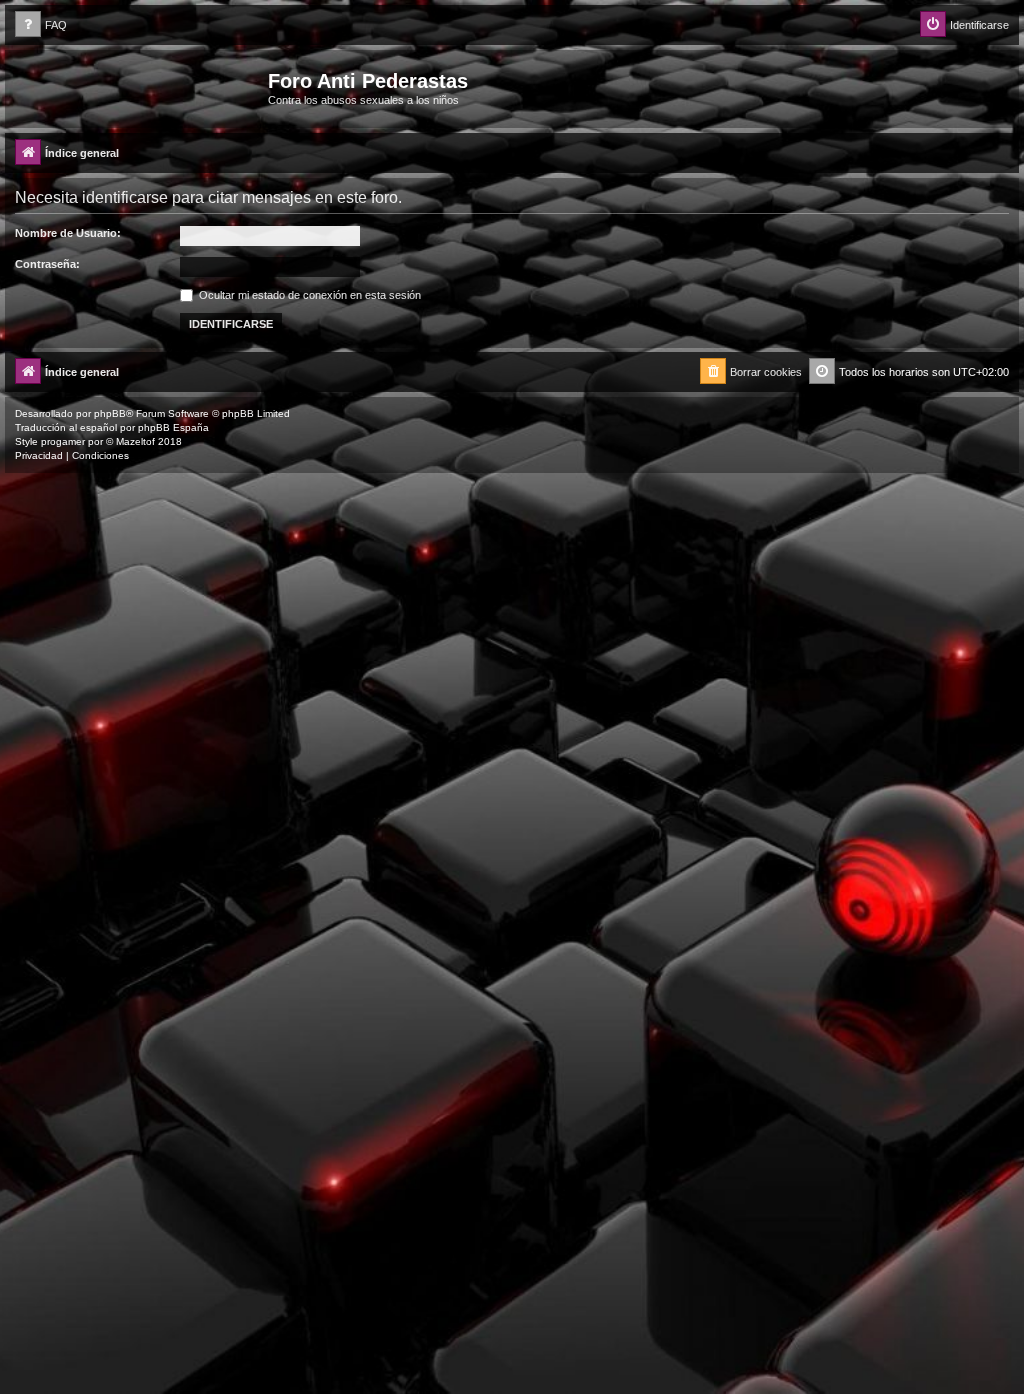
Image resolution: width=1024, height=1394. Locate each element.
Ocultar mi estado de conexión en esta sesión (308, 295)
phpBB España (173, 427)
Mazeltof (135, 441)
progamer (63, 441)
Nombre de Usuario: (68, 233)
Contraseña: (47, 264)
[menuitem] (41, 25)
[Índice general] (139, 87)
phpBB (110, 413)
